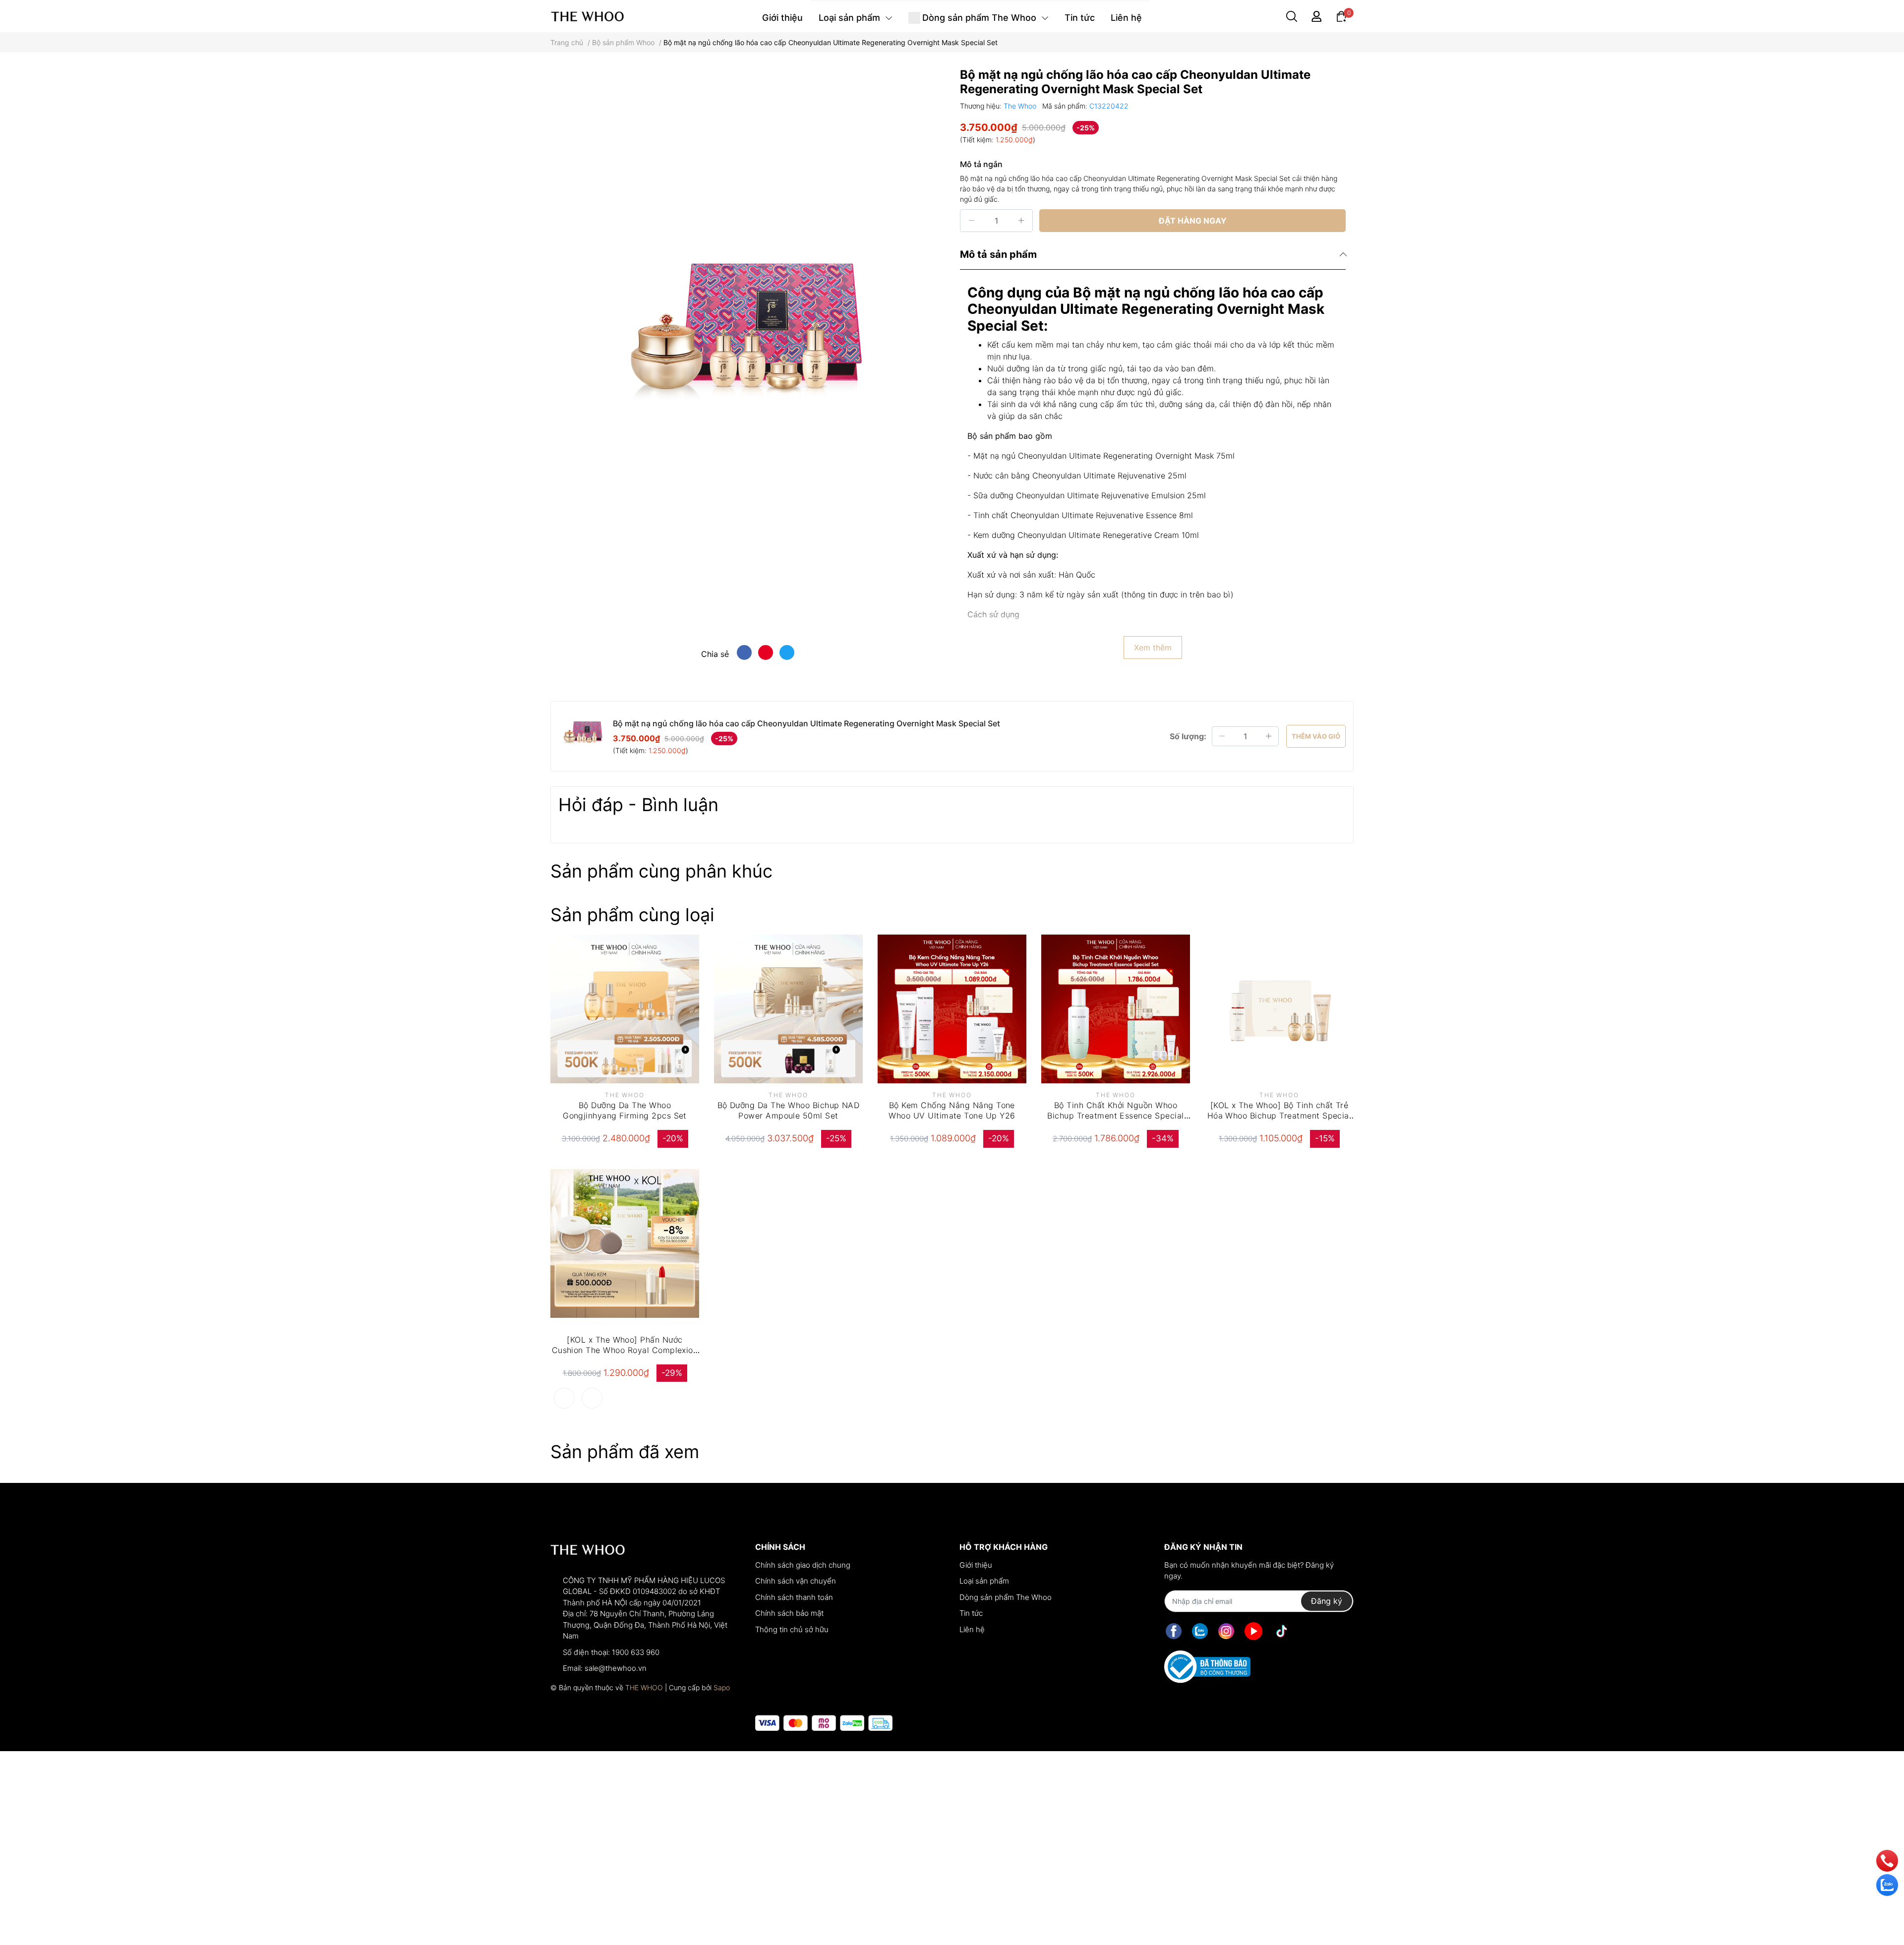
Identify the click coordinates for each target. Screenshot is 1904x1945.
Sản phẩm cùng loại (632, 915)
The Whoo (1021, 106)
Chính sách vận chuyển (796, 1581)
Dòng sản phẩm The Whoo (1006, 1597)
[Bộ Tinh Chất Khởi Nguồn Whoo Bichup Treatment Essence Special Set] (1116, 1009)
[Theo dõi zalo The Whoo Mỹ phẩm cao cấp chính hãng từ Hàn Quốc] (1200, 1631)
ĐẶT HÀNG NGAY (1193, 221)
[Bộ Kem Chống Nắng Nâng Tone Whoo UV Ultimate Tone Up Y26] (952, 1009)
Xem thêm (1153, 648)
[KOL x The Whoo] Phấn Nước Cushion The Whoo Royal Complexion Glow (625, 1350)
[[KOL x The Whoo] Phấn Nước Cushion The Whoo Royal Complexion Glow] (625, 1243)
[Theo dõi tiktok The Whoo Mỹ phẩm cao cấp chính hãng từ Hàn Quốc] (1282, 1631)
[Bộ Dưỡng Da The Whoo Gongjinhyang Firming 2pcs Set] (625, 1009)
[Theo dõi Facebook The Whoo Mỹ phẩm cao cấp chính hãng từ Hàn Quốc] (1174, 1631)
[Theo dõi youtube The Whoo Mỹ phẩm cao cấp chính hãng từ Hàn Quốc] (1253, 1631)
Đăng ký (1327, 1601)
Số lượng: (1188, 736)
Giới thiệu (976, 1565)
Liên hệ (972, 1629)
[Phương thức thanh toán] (824, 1723)
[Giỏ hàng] (1341, 16)
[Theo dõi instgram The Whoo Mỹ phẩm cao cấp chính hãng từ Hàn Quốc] (1226, 1631)
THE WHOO (644, 1687)
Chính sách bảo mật (789, 1613)
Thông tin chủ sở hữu (792, 1629)
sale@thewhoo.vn (616, 1668)
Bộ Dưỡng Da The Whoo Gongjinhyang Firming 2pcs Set (625, 1110)
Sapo (722, 1687)
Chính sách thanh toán (794, 1597)
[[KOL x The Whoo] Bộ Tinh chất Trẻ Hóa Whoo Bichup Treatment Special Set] (1279, 1009)
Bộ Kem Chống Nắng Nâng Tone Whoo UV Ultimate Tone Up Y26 (952, 1110)
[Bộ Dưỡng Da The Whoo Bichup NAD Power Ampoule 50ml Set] (788, 1009)
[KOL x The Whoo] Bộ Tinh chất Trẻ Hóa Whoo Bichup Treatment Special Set (1279, 1116)
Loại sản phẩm (984, 1581)
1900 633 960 (636, 1652)
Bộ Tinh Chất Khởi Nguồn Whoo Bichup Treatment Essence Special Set (1115, 1116)
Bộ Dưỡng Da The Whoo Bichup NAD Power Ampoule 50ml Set (789, 1110)
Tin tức (971, 1613)
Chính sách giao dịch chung (803, 1565)
